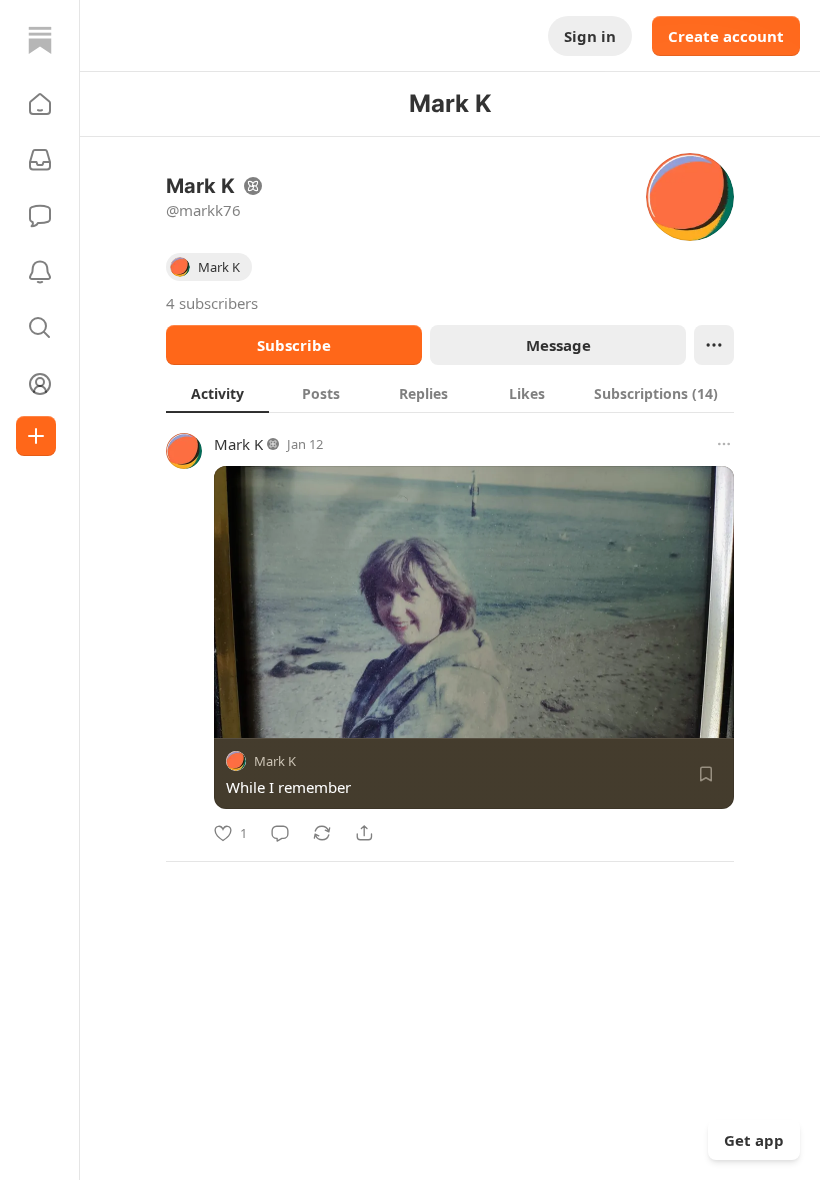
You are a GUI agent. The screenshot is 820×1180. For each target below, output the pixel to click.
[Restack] (322, 833)
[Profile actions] (714, 345)
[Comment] (280, 833)
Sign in (590, 36)
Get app (754, 1140)
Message (558, 345)
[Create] (36, 436)
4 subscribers (212, 303)
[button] (40, 104)
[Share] (364, 833)
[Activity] (40, 272)
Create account (726, 36)
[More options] (724, 444)
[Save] (706, 774)
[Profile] (40, 384)
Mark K (238, 444)
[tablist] (450, 393)
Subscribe (294, 345)
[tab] (217, 393)
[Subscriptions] (40, 160)
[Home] (40, 40)
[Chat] (40, 216)
